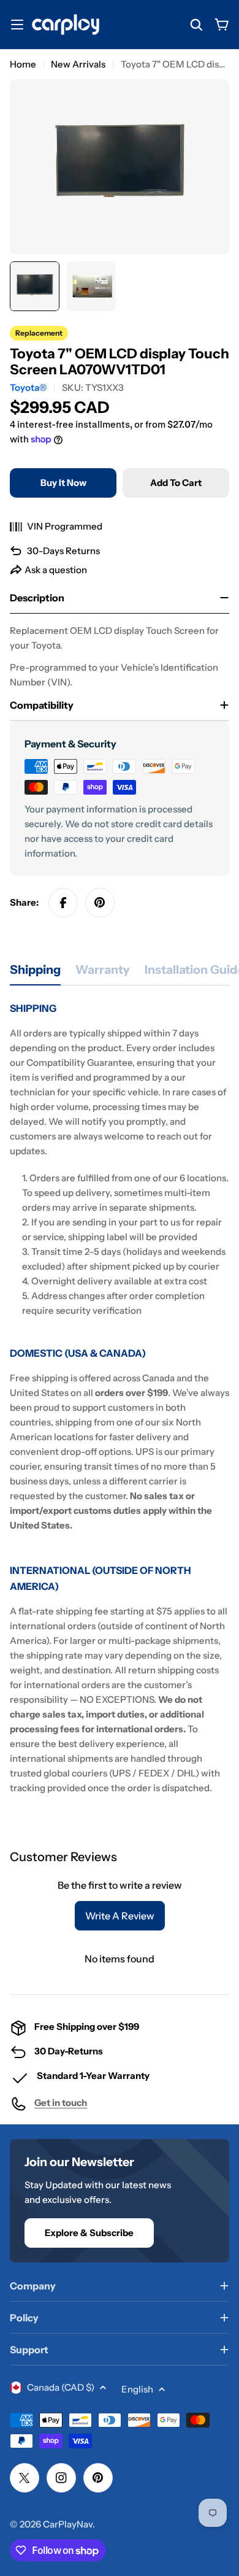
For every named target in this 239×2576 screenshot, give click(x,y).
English (137, 2389)
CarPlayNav (68, 2524)
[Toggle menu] (17, 25)
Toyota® (28, 388)
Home (23, 64)
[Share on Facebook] (63, 903)
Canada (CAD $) (61, 2387)
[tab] (35, 974)
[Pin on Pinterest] (100, 903)
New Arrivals (78, 64)
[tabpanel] (120, 1398)
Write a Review (120, 1916)
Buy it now (63, 483)
